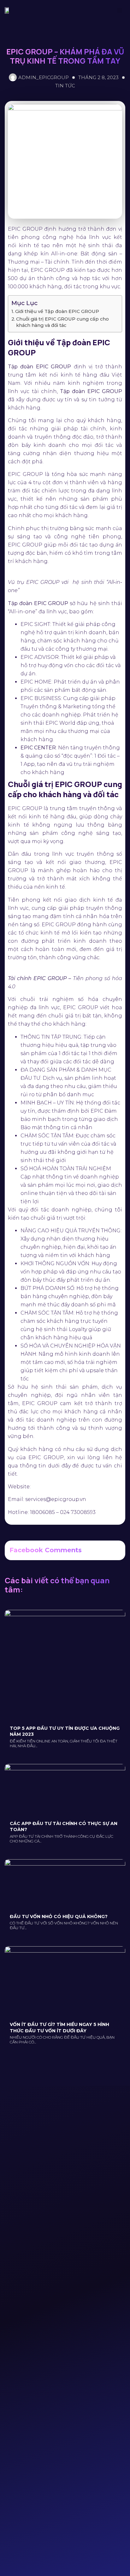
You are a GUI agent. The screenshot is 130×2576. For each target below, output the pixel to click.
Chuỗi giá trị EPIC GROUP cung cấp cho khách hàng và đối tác (62, 322)
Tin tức (65, 86)
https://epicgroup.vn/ (54, 1487)
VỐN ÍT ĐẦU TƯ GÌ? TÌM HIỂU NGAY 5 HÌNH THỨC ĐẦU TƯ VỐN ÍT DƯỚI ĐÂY (59, 2028)
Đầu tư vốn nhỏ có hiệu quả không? (59, 1916)
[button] (120, 10)
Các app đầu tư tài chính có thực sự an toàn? (64, 1827)
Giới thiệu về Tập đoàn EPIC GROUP (57, 311)
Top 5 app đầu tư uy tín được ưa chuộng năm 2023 (65, 1731)
